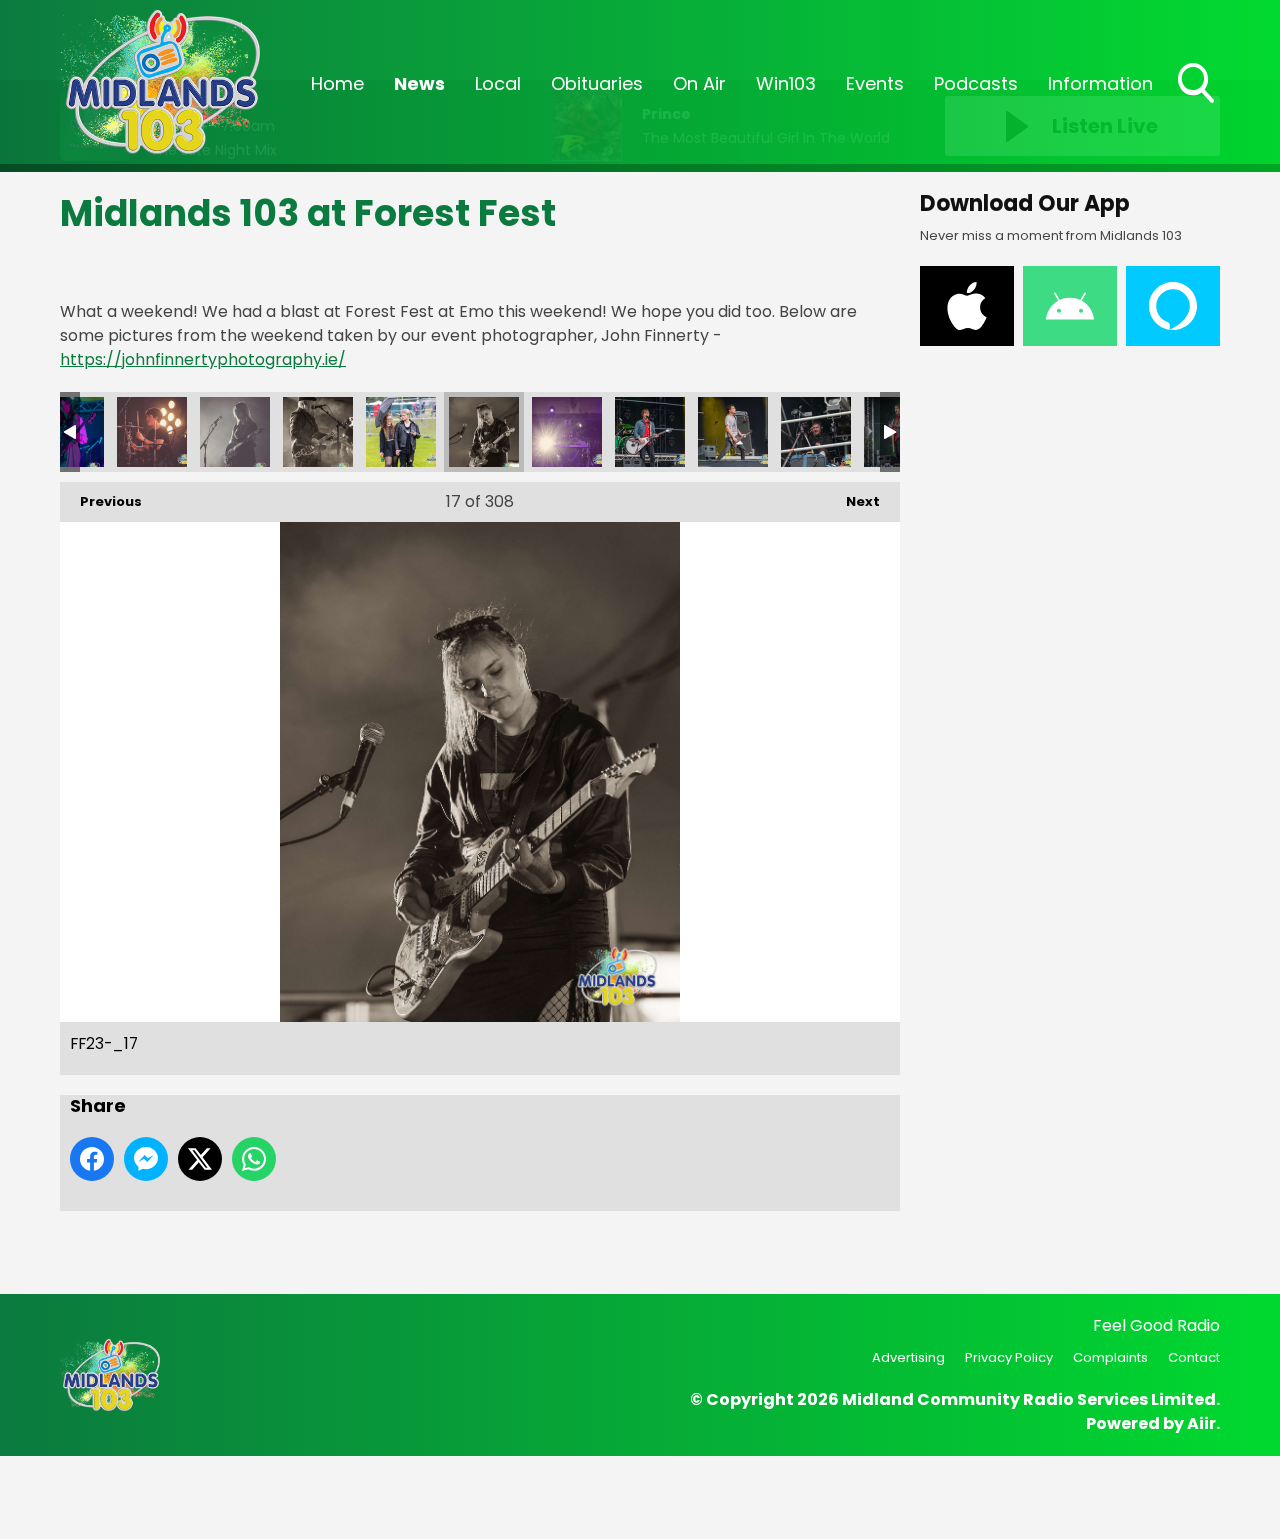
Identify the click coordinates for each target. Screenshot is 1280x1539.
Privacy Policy (1009, 1357)
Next (853, 501)
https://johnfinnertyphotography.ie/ (203, 359)
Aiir (1201, 1423)
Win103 (786, 83)
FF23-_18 (567, 432)
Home (337, 83)
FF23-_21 (816, 432)
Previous (101, 501)
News (419, 83)
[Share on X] (200, 1159)
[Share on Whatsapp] (254, 1159)
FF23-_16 (401, 432)
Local (498, 83)
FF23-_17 (484, 432)
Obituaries (597, 83)
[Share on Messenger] (146, 1159)
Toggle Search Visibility (1198, 105)
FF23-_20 (733, 432)
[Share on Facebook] (92, 1159)
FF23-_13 (152, 432)
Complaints (1110, 1357)
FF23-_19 (650, 432)
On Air (699, 83)
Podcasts (976, 83)
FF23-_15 (318, 432)
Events (875, 83)
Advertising (908, 1357)
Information (1100, 83)
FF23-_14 (235, 432)
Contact (1194, 1357)
